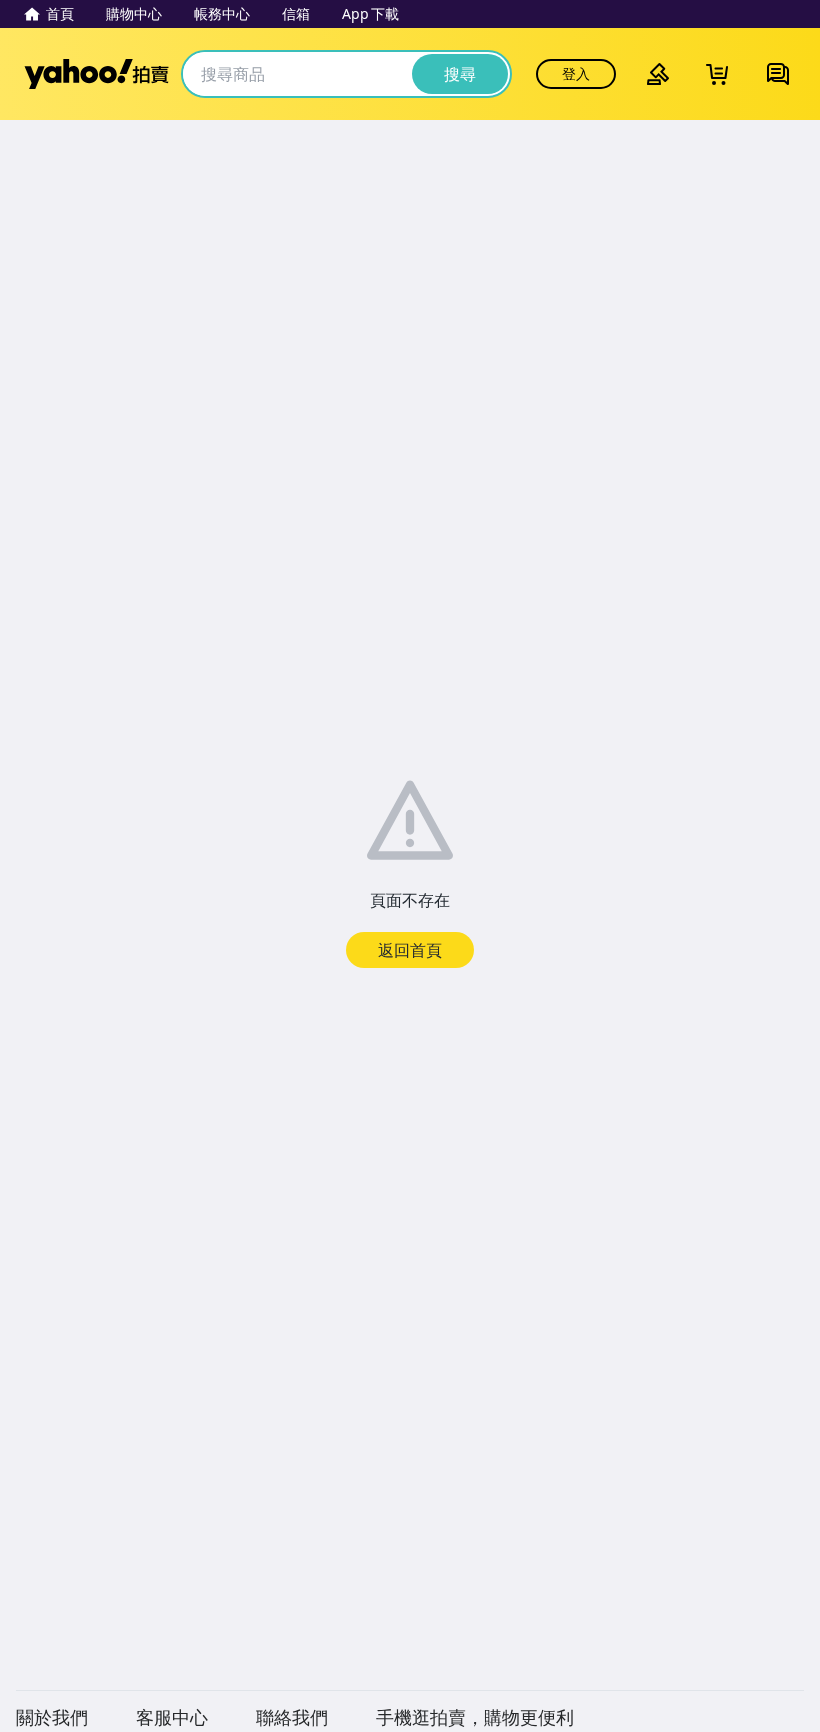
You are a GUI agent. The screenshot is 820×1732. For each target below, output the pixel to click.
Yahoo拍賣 (96, 74)
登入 (576, 73)
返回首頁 (410, 950)
